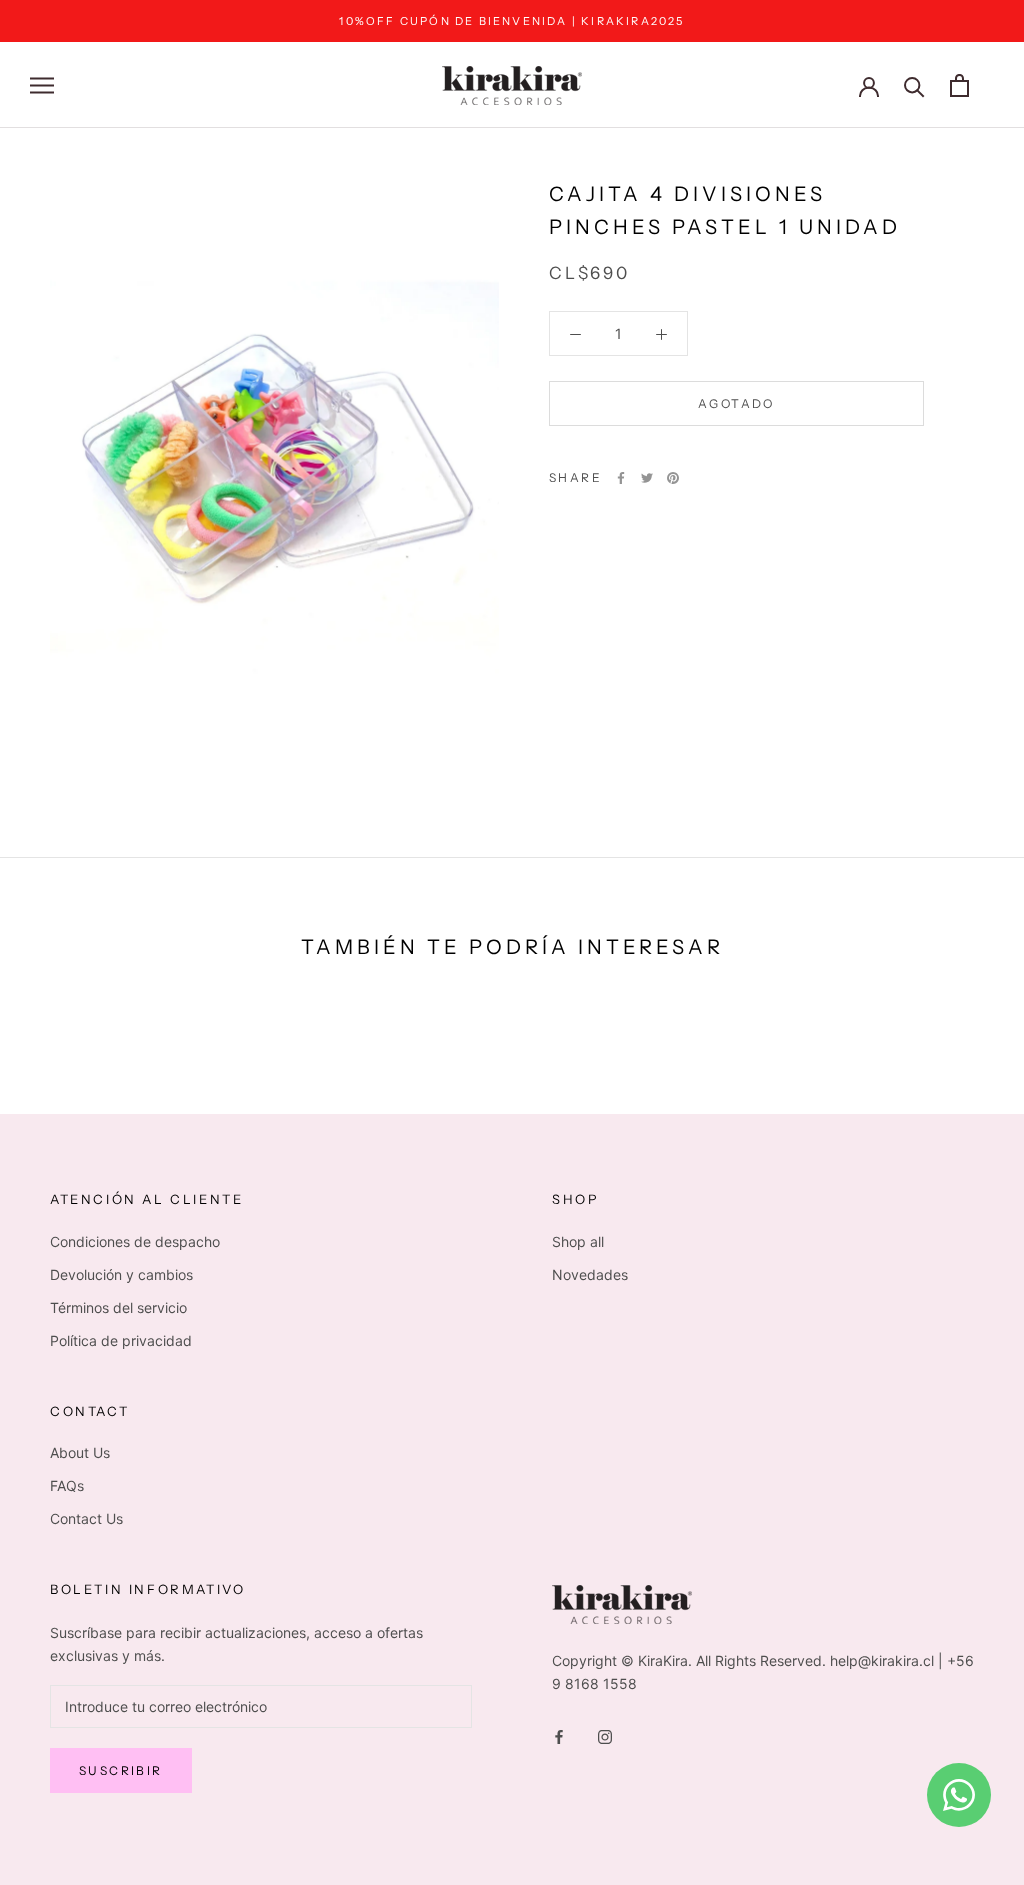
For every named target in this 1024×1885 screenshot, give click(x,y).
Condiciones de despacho (135, 1241)
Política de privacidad (121, 1340)
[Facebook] (621, 478)
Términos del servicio (118, 1307)
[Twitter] (647, 478)
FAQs (67, 1485)
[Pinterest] (673, 478)
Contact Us (86, 1518)
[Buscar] (914, 85)
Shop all (578, 1241)
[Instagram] (605, 1735)
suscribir (121, 1770)
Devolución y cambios (121, 1274)
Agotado (736, 403)
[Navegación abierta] (42, 85)
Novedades (590, 1274)
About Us (80, 1452)
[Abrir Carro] (959, 85)
